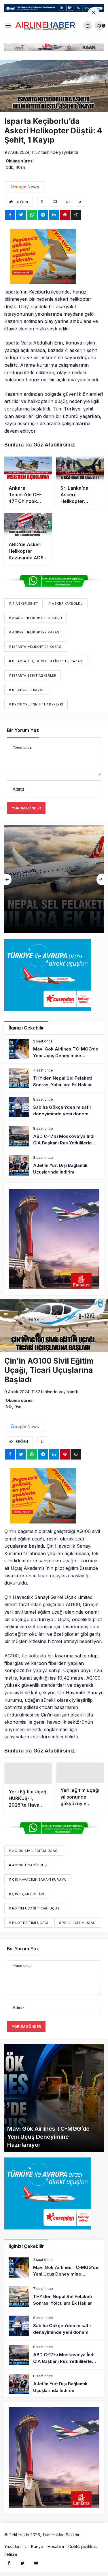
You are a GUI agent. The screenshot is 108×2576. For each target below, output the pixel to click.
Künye (37, 2548)
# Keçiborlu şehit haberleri (36, 704)
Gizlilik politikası (83, 2548)
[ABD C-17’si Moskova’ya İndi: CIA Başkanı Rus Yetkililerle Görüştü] (54, 1136)
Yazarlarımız (16, 2548)
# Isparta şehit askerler (33, 675)
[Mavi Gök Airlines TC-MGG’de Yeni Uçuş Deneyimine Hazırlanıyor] (54, 1049)
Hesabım (56, 2548)
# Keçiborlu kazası (27, 690)
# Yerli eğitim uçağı (78, 1925)
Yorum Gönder (26, 808)
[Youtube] (36, 2565)
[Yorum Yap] (55, 202)
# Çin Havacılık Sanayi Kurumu (38, 1882)
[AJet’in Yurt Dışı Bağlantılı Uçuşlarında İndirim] (54, 1165)
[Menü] (8, 25)
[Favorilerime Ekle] (42, 202)
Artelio (87, 2537)
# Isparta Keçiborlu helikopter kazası (46, 661)
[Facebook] (9, 2565)
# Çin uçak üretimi (27, 1896)
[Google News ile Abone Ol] (25, 187)
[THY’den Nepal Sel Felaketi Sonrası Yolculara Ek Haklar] (54, 1078)
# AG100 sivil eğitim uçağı (34, 1853)
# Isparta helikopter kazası (36, 647)
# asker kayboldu (66, 603)
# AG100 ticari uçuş (28, 1867)
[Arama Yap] (88, 26)
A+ (68, 202)
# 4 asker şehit (23, 603)
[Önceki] (8, 879)
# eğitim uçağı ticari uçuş (34, 1910)
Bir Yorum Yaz (23, 730)
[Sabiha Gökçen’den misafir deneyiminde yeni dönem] (54, 879)
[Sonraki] (100, 879)
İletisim (11, 2556)
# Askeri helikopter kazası (35, 632)
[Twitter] (22, 2565)
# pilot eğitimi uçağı (29, 1925)
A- (81, 202)
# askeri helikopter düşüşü (35, 618)
